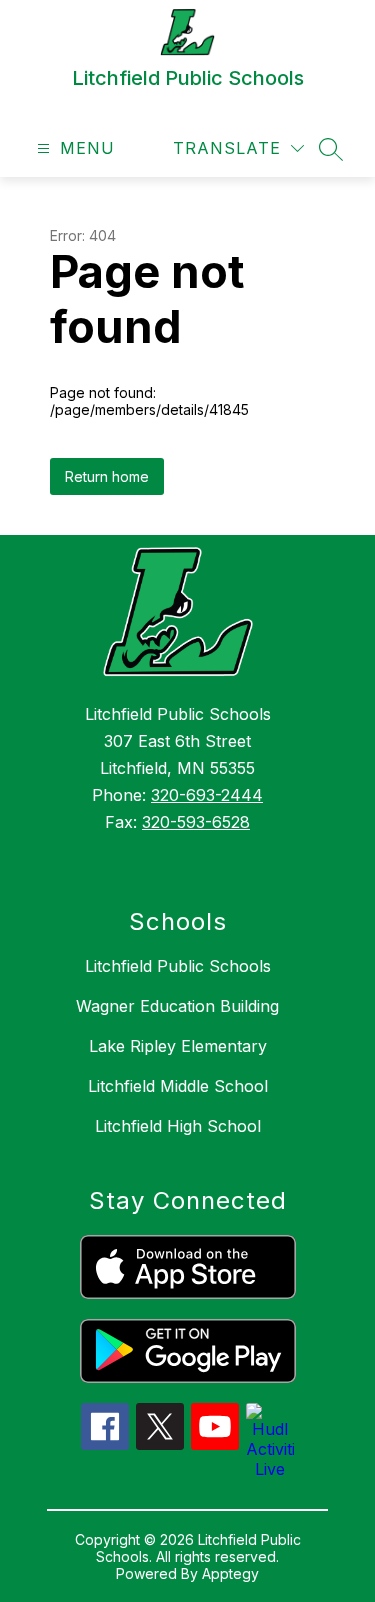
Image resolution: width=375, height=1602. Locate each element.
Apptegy (230, 1573)
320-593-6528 (196, 822)
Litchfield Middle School (178, 1086)
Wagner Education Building (177, 1006)
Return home (107, 476)
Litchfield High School (178, 1126)
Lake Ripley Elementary (178, 1046)
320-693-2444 (207, 795)
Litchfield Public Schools (178, 966)
